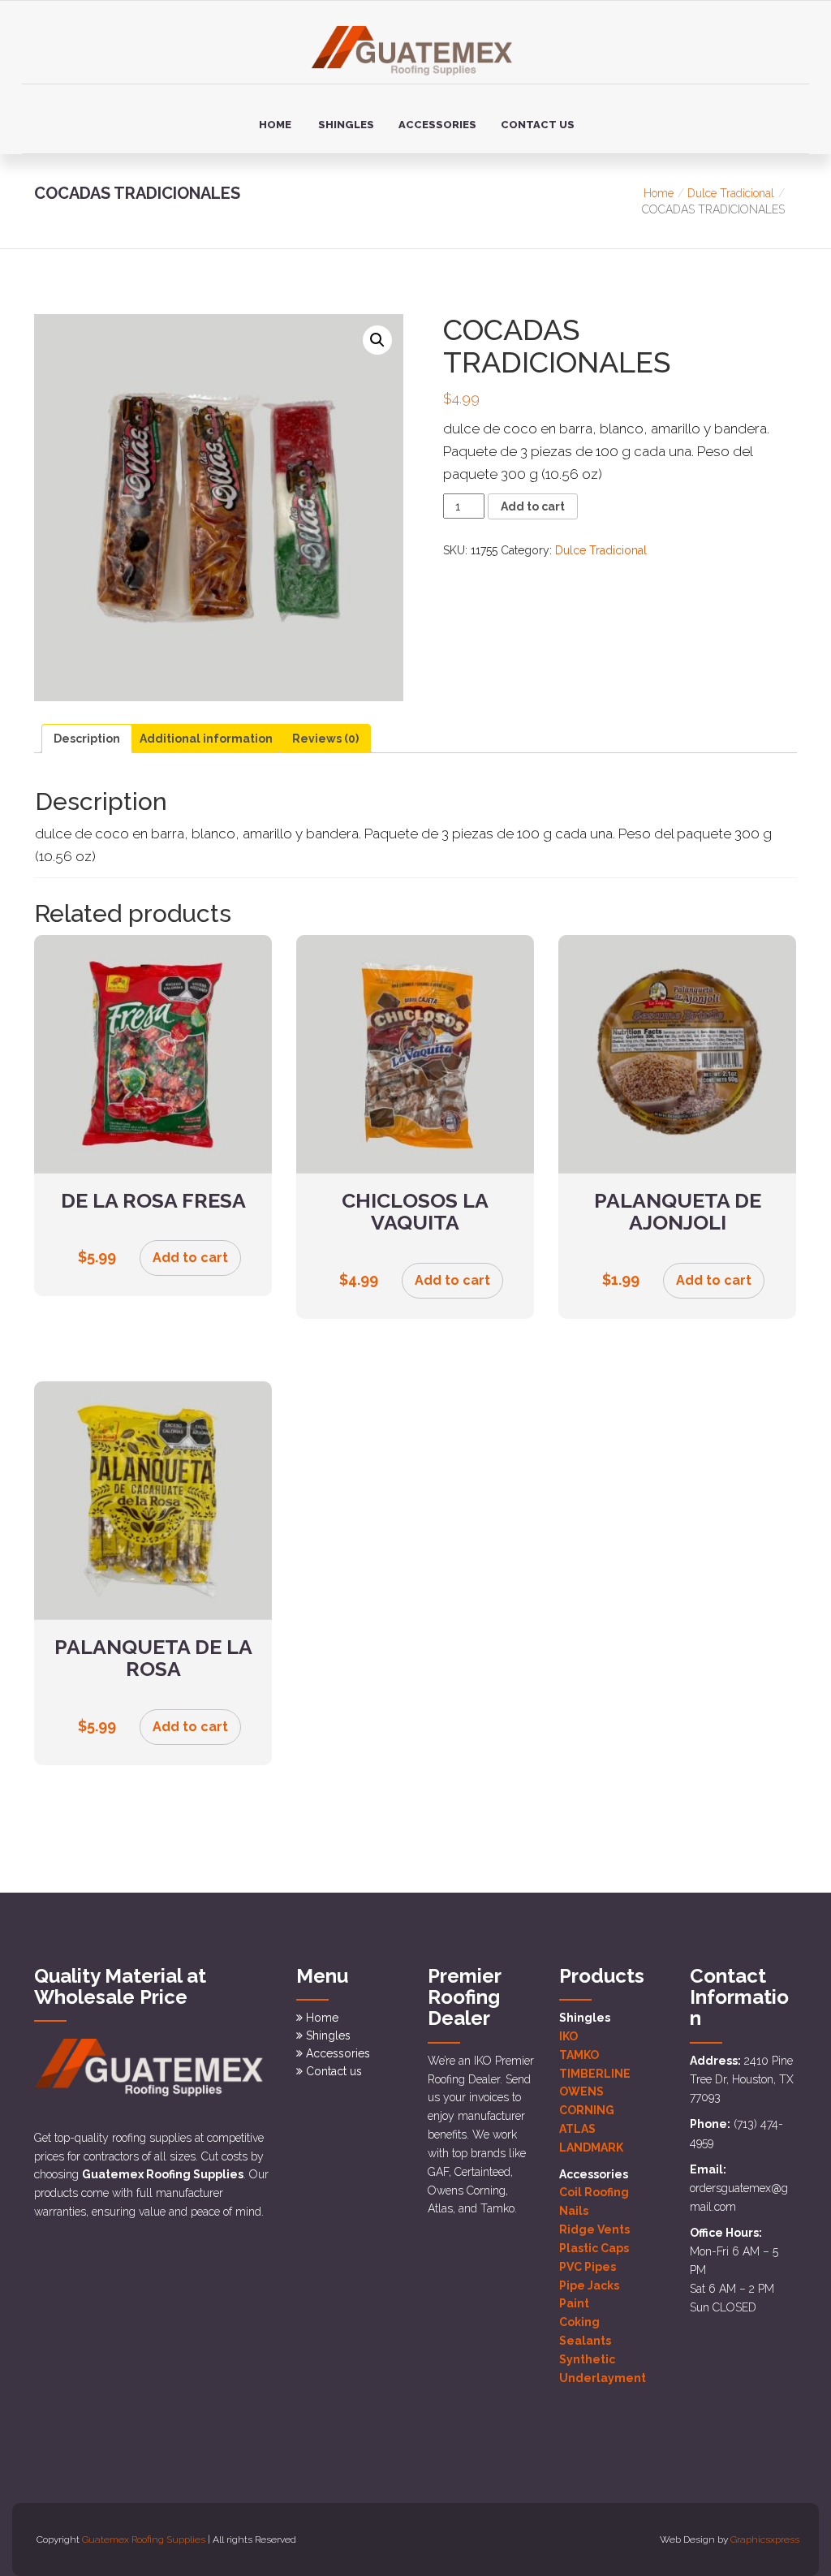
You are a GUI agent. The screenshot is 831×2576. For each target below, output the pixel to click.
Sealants (585, 2341)
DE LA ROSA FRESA (153, 1200)
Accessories (437, 125)
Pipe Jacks (589, 2285)
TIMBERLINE (595, 2074)
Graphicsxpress (765, 2539)
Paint (574, 2303)
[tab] (87, 739)
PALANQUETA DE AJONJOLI (678, 1212)
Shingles (346, 125)
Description (87, 739)
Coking (579, 2322)
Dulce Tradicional (731, 193)
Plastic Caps (594, 2248)
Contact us (538, 125)
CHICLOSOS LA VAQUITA (415, 1212)
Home (275, 125)
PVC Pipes (588, 2267)
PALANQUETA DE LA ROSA (153, 1658)
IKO (568, 2036)
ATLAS (577, 2129)
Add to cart (533, 506)
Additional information (206, 739)
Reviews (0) (325, 739)
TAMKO (579, 2055)
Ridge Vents (594, 2229)
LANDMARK (591, 2147)
